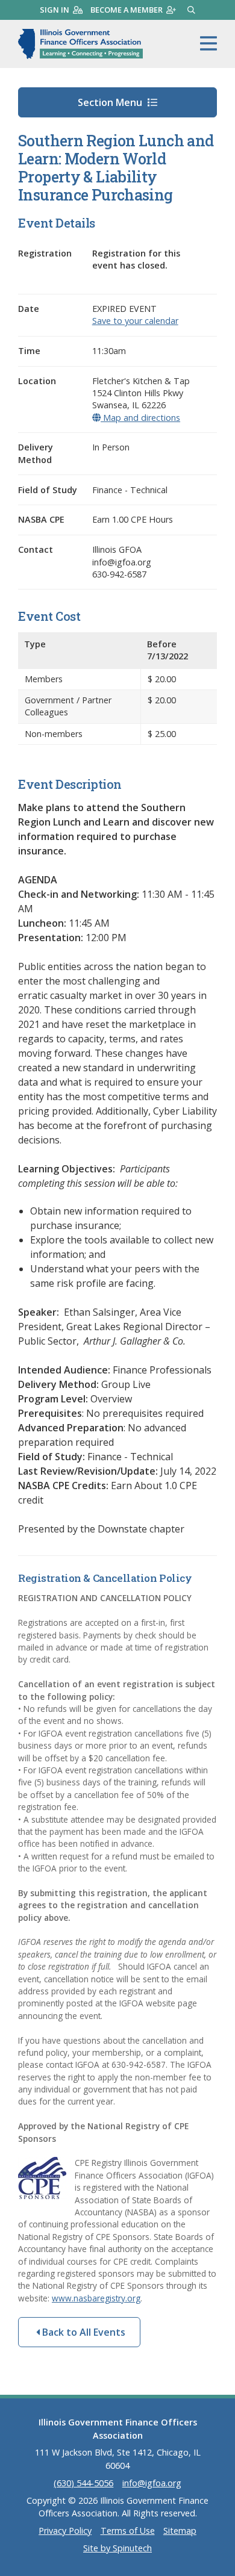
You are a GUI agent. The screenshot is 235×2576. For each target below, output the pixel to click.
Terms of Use (128, 2531)
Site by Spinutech (117, 2548)
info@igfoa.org (152, 2483)
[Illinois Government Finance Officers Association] (80, 44)
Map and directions (140, 418)
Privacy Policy (65, 2531)
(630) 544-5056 (83, 2483)
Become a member (127, 10)
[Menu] (208, 44)
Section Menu (111, 102)
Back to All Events (83, 2332)
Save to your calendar (135, 321)
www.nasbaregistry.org (96, 2298)
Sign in (55, 10)
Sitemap (180, 2531)
